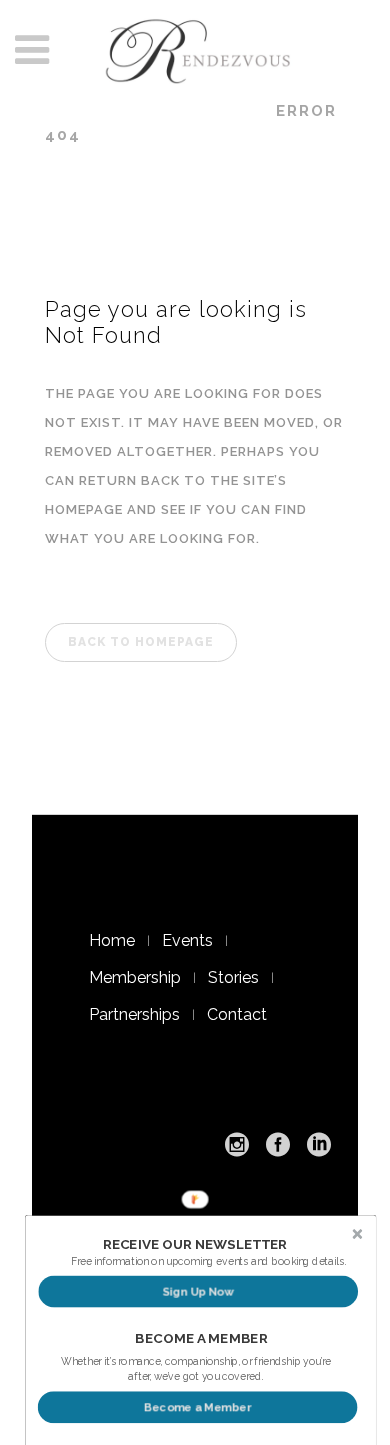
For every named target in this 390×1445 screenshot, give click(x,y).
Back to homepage (141, 642)
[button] (195, 1245)
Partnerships (134, 1014)
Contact (237, 1014)
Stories (233, 977)
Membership (135, 977)
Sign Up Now (198, 1291)
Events (187, 940)
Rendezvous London (148, 111)
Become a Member (197, 1407)
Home (112, 940)
